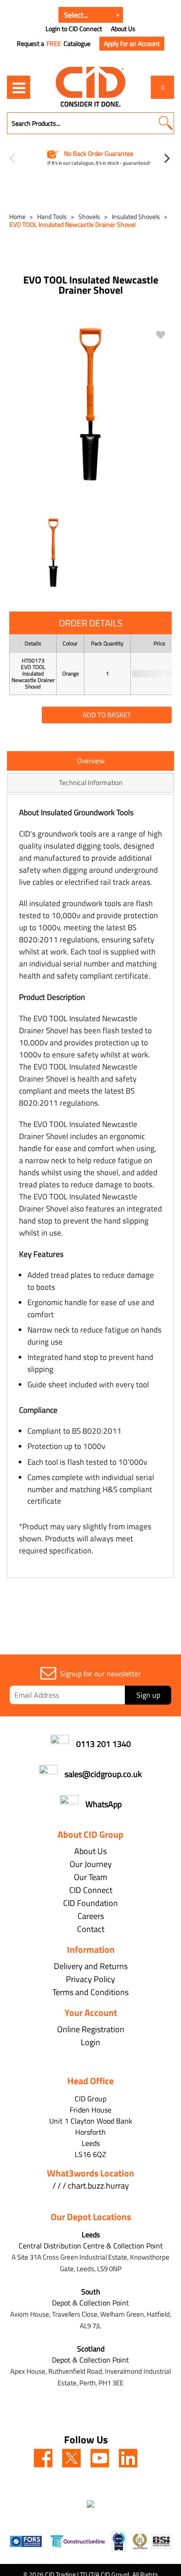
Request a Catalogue (54, 44)
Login (90, 2042)
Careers (91, 1916)
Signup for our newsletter (100, 1674)
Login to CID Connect (74, 29)
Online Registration (91, 2029)
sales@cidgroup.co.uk (103, 1774)
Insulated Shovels (136, 216)
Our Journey (91, 1864)
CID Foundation (90, 1903)
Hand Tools (52, 216)
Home (17, 216)
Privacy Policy (90, 1979)
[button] (165, 123)
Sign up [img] (148, 1695)
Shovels (89, 216)
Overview (91, 761)
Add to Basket (107, 715)
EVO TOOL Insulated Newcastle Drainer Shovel (72, 224)
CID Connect (91, 1890)
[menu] (19, 87)
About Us (123, 29)
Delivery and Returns (91, 1966)
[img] (43, 2458)
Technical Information (91, 782)
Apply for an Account (132, 43)
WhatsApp (103, 1804)
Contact (91, 1929)
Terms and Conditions (90, 1992)
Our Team (90, 1877)
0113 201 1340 (103, 1744)
